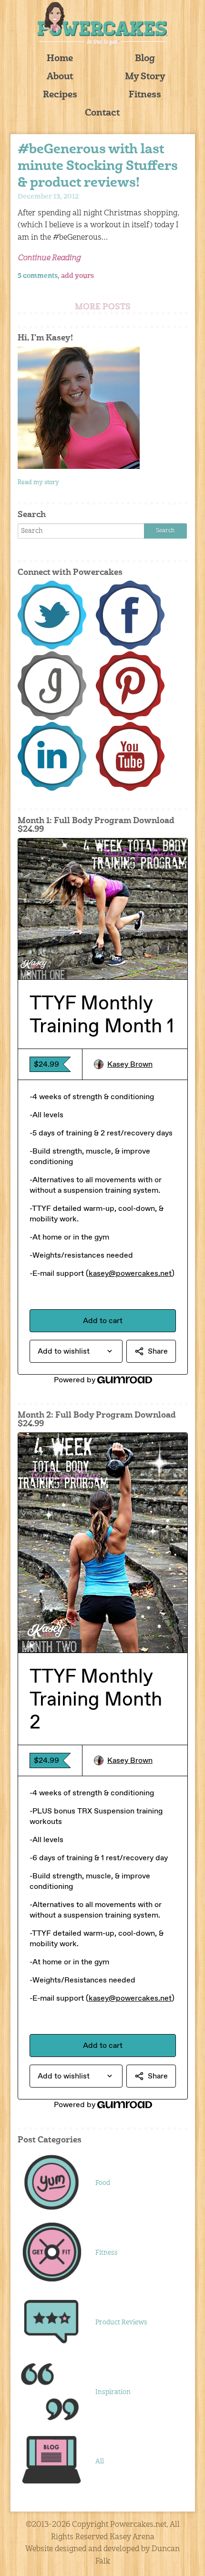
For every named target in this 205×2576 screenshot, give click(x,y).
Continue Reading (49, 258)
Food (103, 2183)
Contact (102, 113)
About (60, 77)
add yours (77, 276)
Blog (145, 59)
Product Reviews (121, 2322)
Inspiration (113, 2392)
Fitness (145, 95)
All (100, 2461)
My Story (145, 77)
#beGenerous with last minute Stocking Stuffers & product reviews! (98, 167)
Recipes (60, 95)
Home (60, 59)
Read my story (38, 482)
